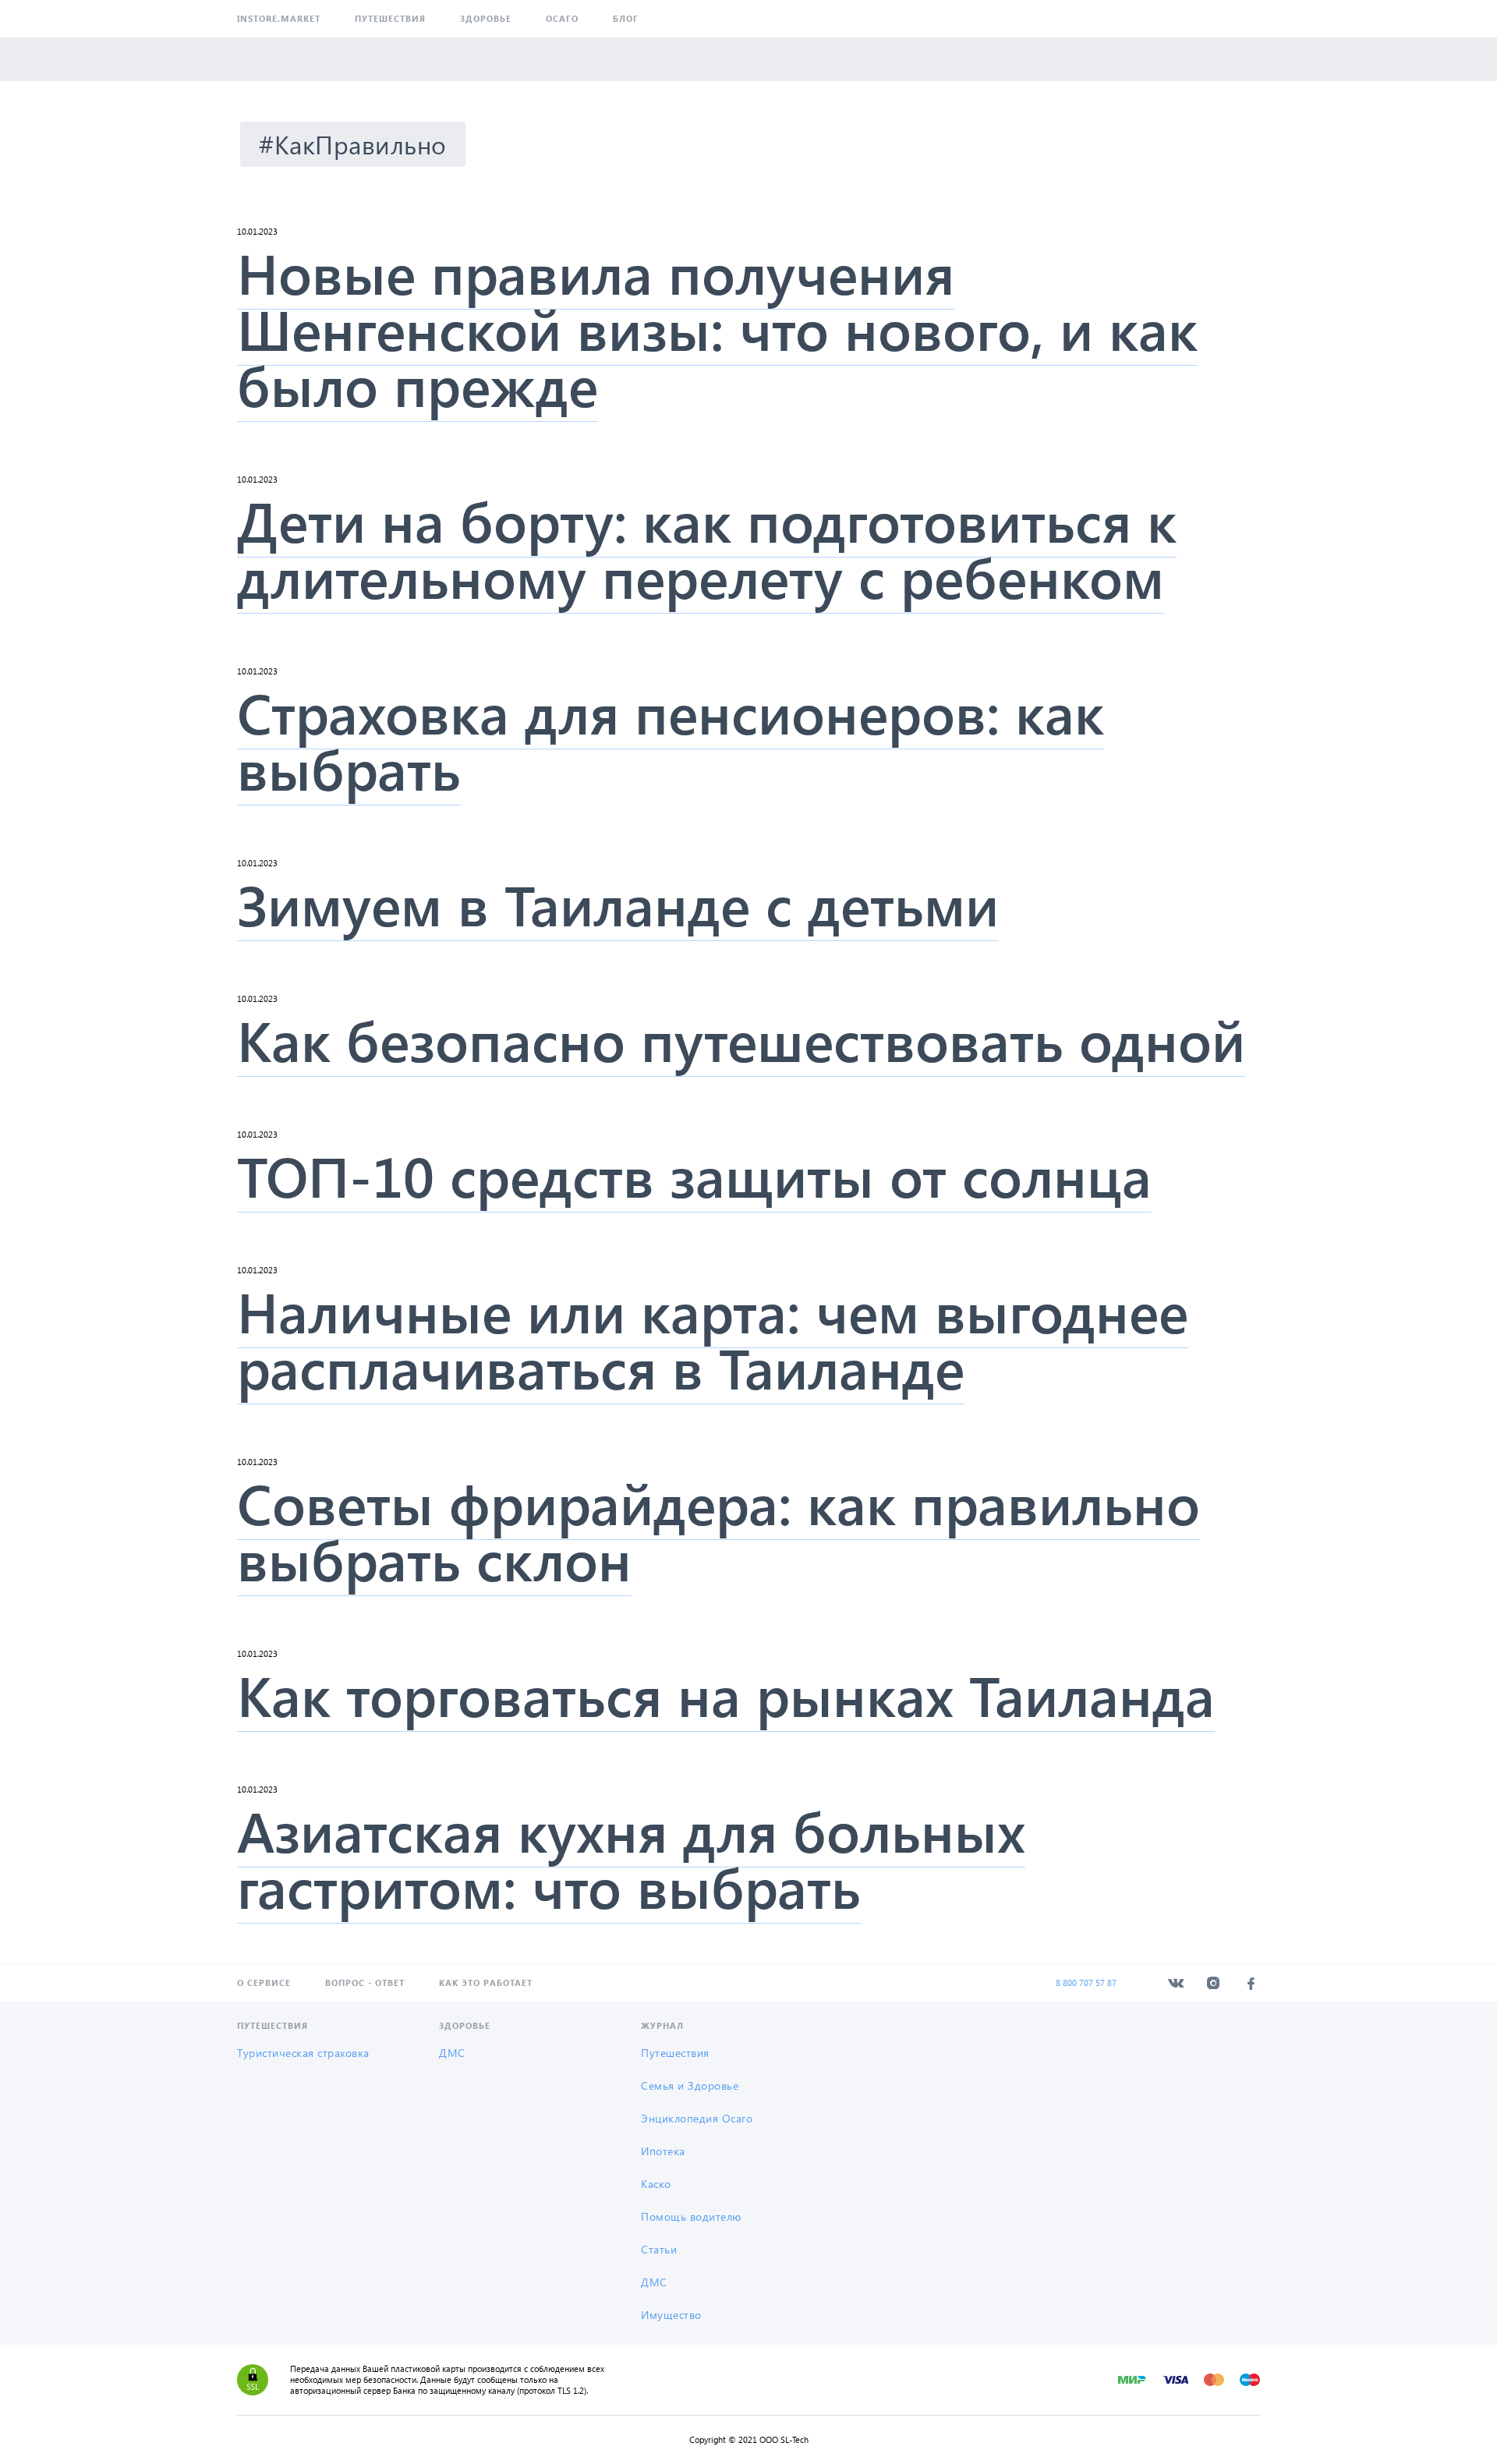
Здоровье (486, 18)
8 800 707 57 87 (1086, 1983)
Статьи (659, 2249)
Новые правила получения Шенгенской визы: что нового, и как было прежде (717, 327)
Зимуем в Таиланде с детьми (618, 903)
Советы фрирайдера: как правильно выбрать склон (718, 1530)
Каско (656, 2184)
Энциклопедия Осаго (697, 2118)
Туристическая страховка (303, 2053)
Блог (626, 18)
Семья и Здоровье (690, 2085)
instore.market (279, 18)
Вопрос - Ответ (365, 1983)
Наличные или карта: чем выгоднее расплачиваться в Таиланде (713, 1338)
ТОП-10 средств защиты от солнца (694, 1174)
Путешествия (390, 18)
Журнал (662, 2025)
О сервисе (264, 1983)
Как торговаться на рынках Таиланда (726, 1694)
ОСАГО (562, 18)
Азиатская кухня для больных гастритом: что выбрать (631, 1857)
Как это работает (486, 1983)
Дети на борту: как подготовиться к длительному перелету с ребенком (707, 547)
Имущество (671, 2315)
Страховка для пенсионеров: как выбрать (671, 739)
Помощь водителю (691, 2216)
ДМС (452, 2053)
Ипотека (663, 2151)
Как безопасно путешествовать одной (741, 1039)
